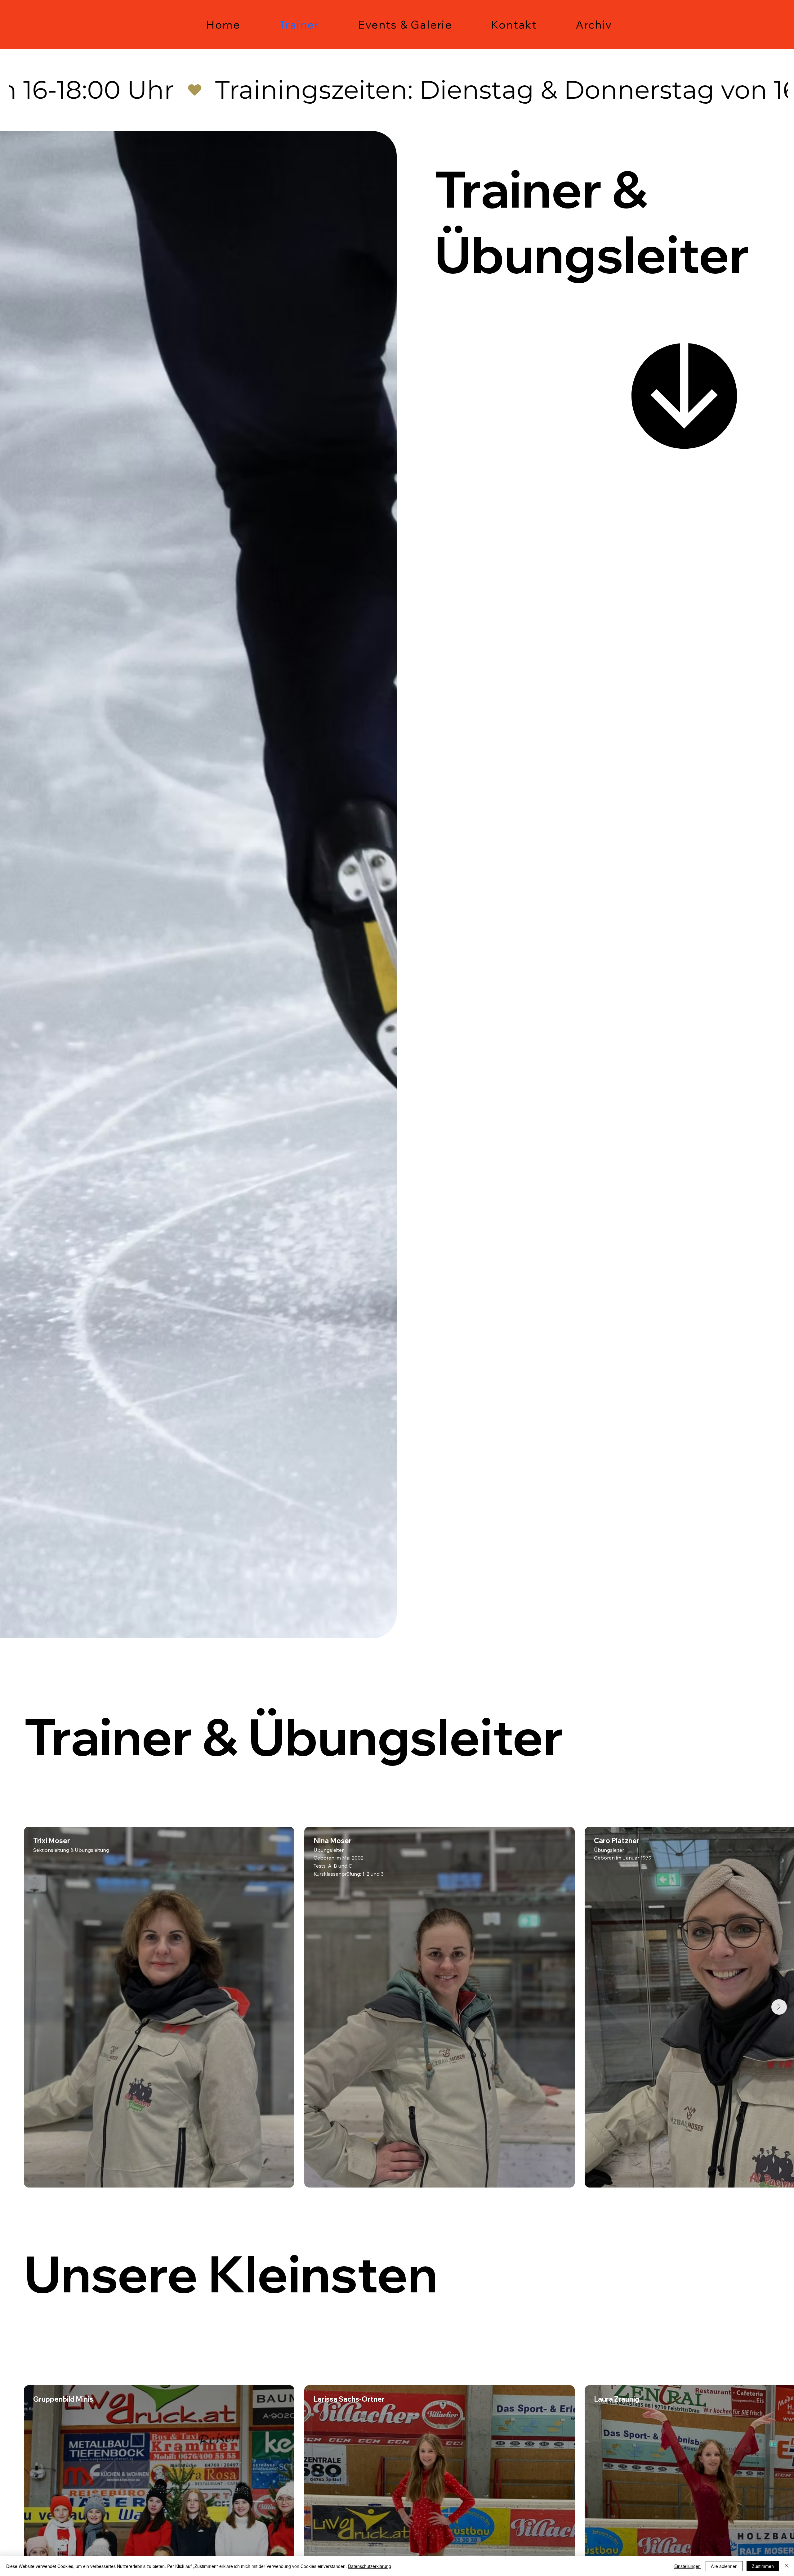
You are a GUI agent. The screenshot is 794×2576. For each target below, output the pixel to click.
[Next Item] (779, 2007)
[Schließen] (787, 2566)
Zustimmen (763, 2566)
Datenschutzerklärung (370, 2566)
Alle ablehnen (724, 2566)
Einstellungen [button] (687, 2566)
